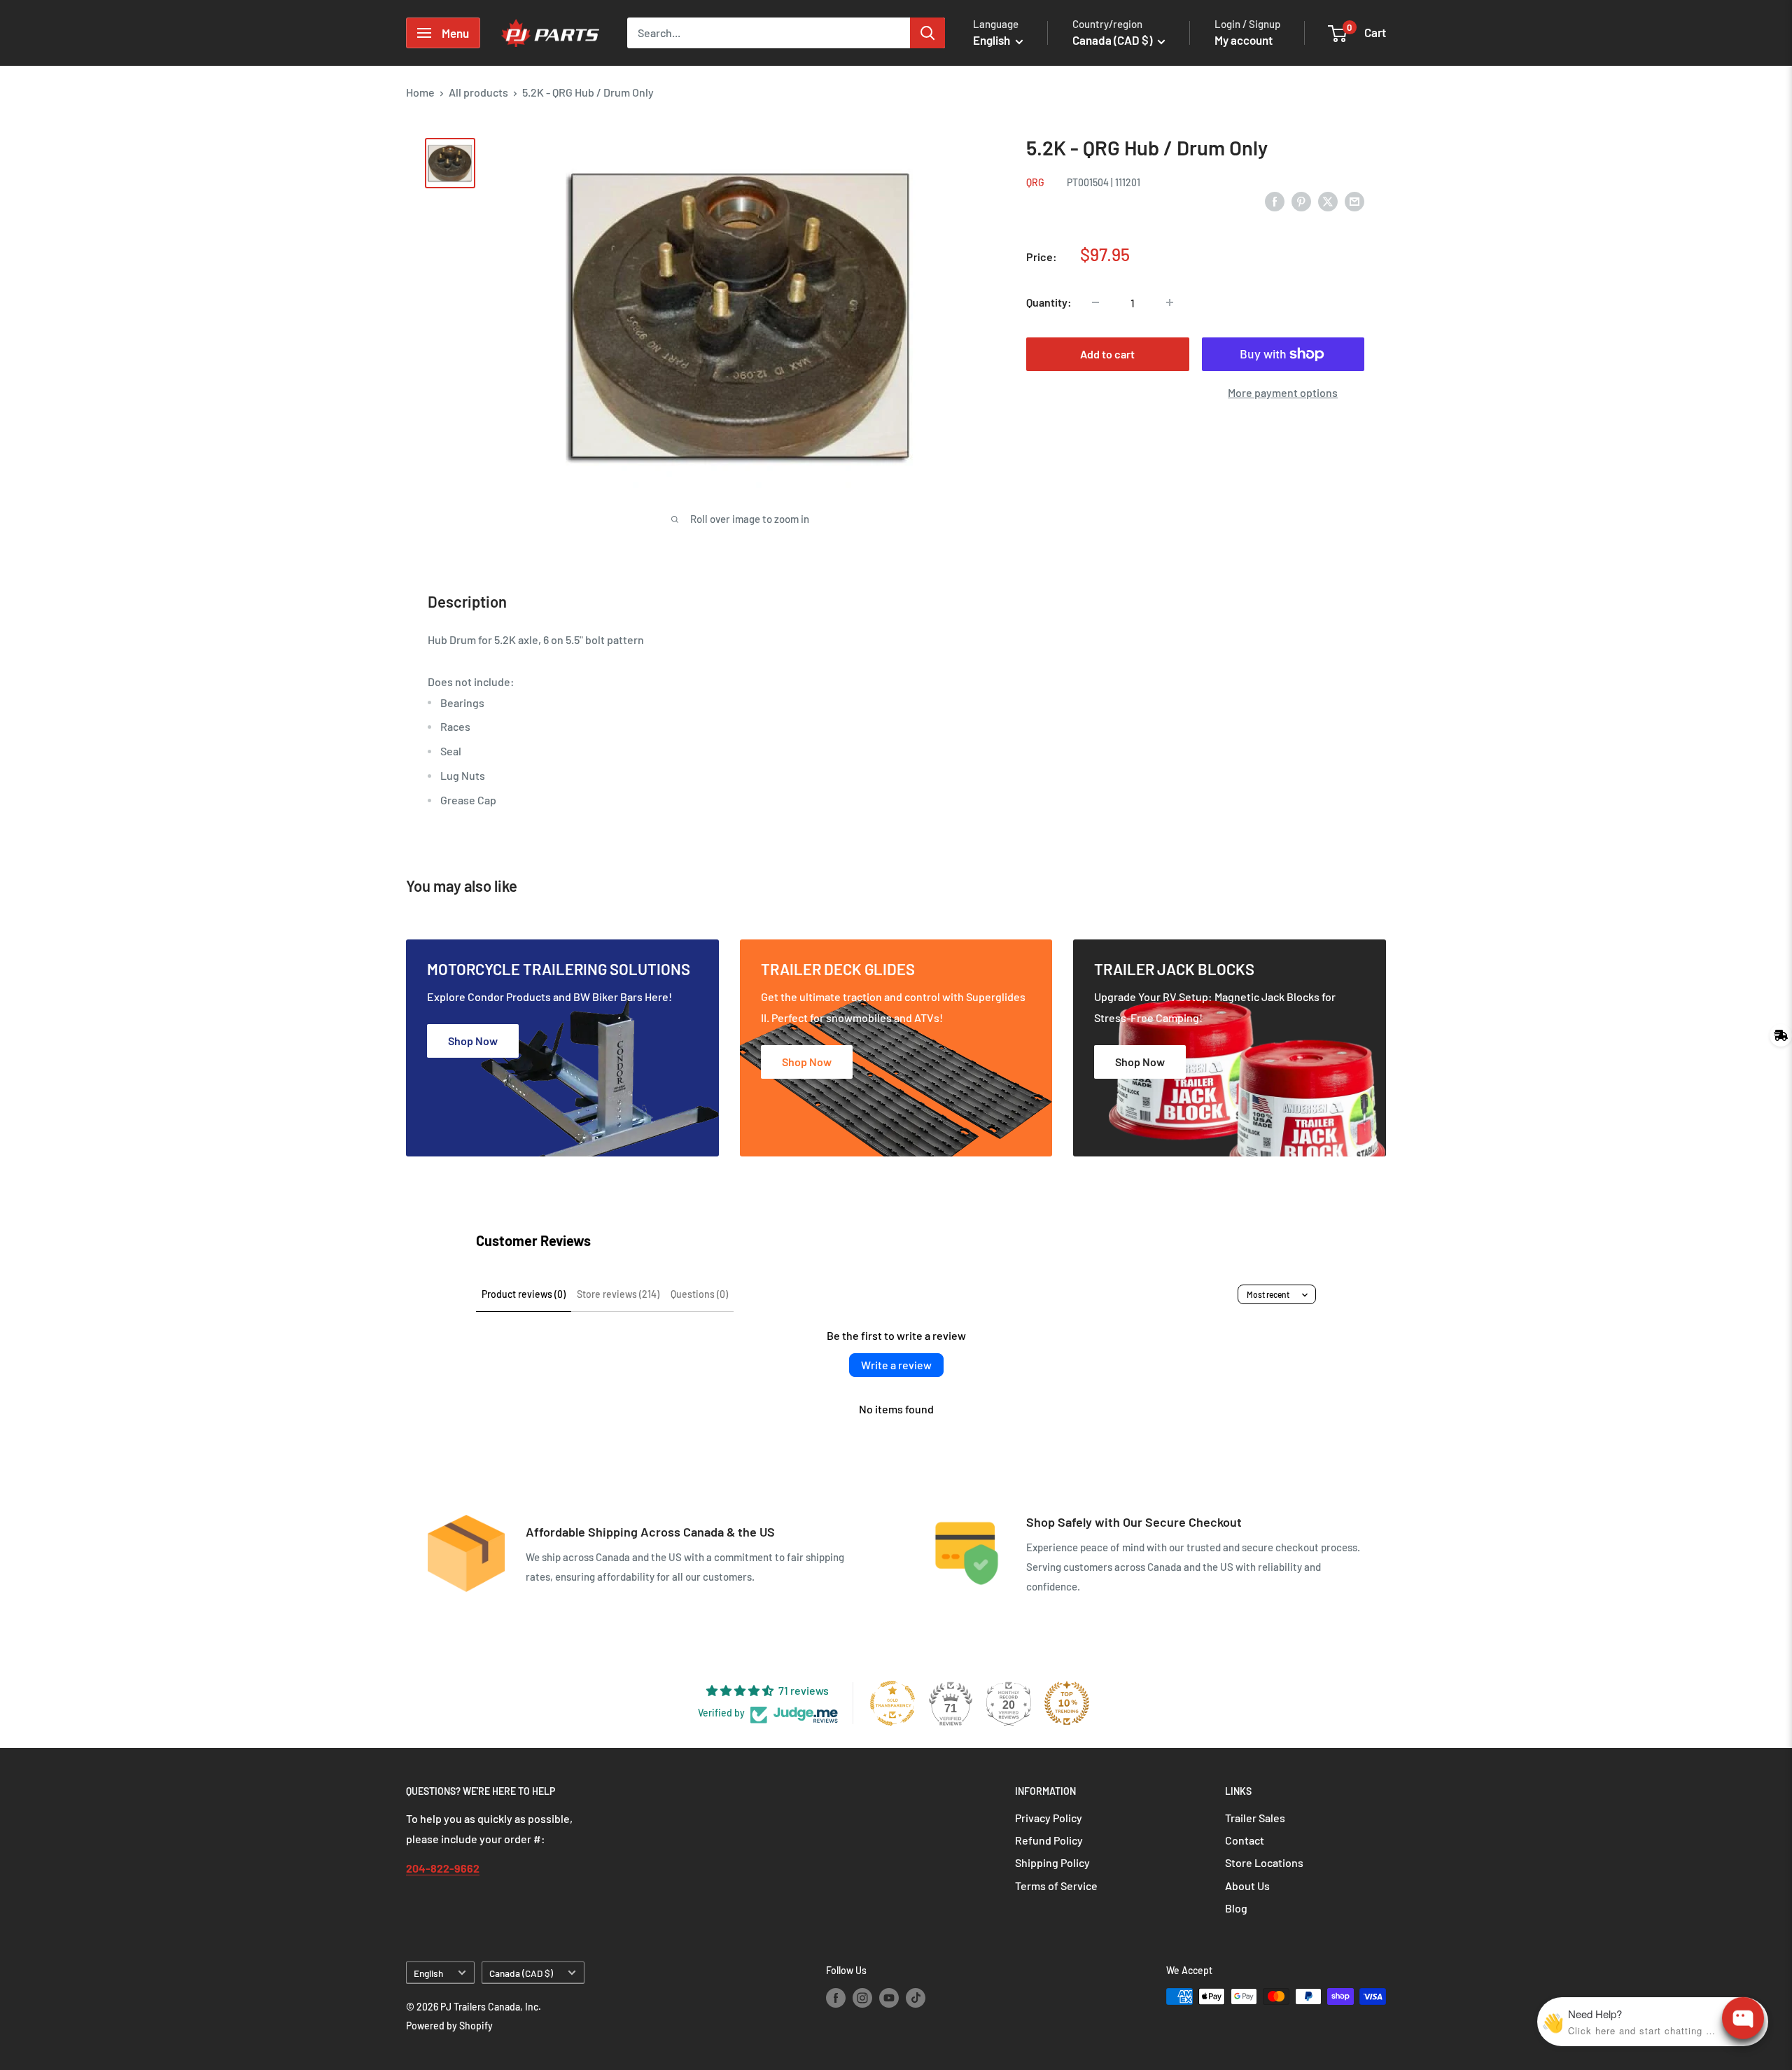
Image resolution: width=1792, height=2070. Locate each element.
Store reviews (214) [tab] (618, 1294)
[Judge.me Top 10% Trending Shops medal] (1067, 1703)
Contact (1245, 1840)
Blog (1236, 1908)
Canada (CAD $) (521, 1973)
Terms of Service (1056, 1886)
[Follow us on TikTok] (916, 1998)
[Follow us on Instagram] (862, 1998)
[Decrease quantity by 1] (1095, 302)
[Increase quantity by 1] (1170, 302)
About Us (1247, 1886)
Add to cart (1107, 354)
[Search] (927, 33)
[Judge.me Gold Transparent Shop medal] (892, 1703)
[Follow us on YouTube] (889, 1998)
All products (478, 92)
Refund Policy (1049, 1840)
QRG (1035, 182)
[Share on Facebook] (1275, 201)
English (428, 1973)
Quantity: (1049, 302)
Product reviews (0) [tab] (524, 1294)
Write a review (896, 1365)
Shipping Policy (1052, 1862)
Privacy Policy (1049, 1818)
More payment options (1283, 392)
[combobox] (769, 33)
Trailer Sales (1255, 1818)
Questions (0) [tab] (699, 1294)
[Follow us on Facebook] (836, 1998)
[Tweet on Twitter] (1328, 201)
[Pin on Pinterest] (1301, 201)
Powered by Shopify (449, 2026)
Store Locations (1264, 1862)
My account (1244, 40)
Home (420, 92)
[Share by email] (1354, 201)
